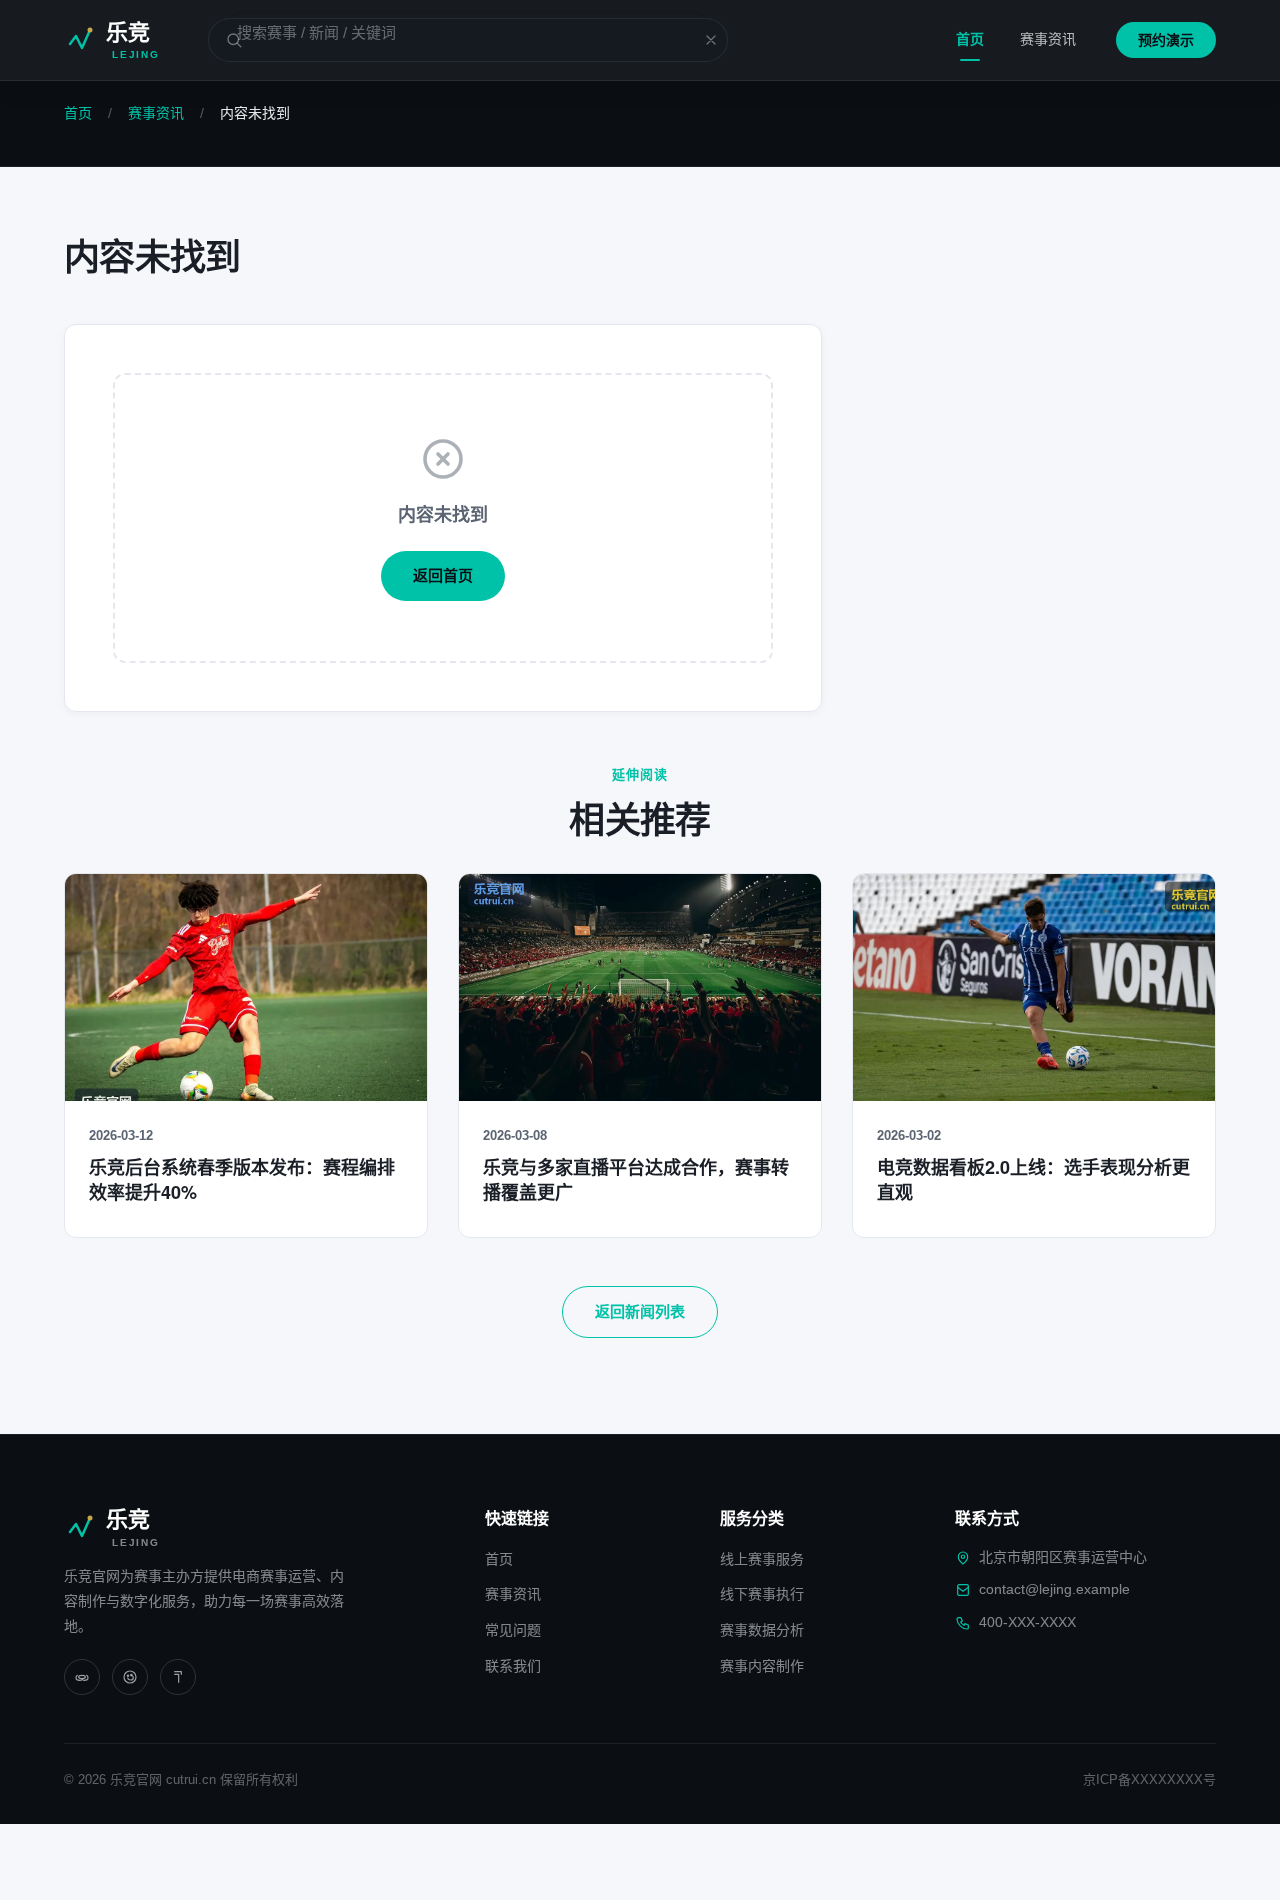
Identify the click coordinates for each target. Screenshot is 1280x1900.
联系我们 (513, 1666)
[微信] (82, 1677)
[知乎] (178, 1677)
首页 (970, 39)
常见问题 (513, 1630)
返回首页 (443, 575)
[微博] (130, 1677)
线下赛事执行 (762, 1594)
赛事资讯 (1048, 39)
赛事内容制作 (762, 1666)
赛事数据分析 (762, 1630)
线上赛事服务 (762, 1559)
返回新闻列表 (640, 1311)
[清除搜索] (699, 40)
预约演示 (1166, 40)
